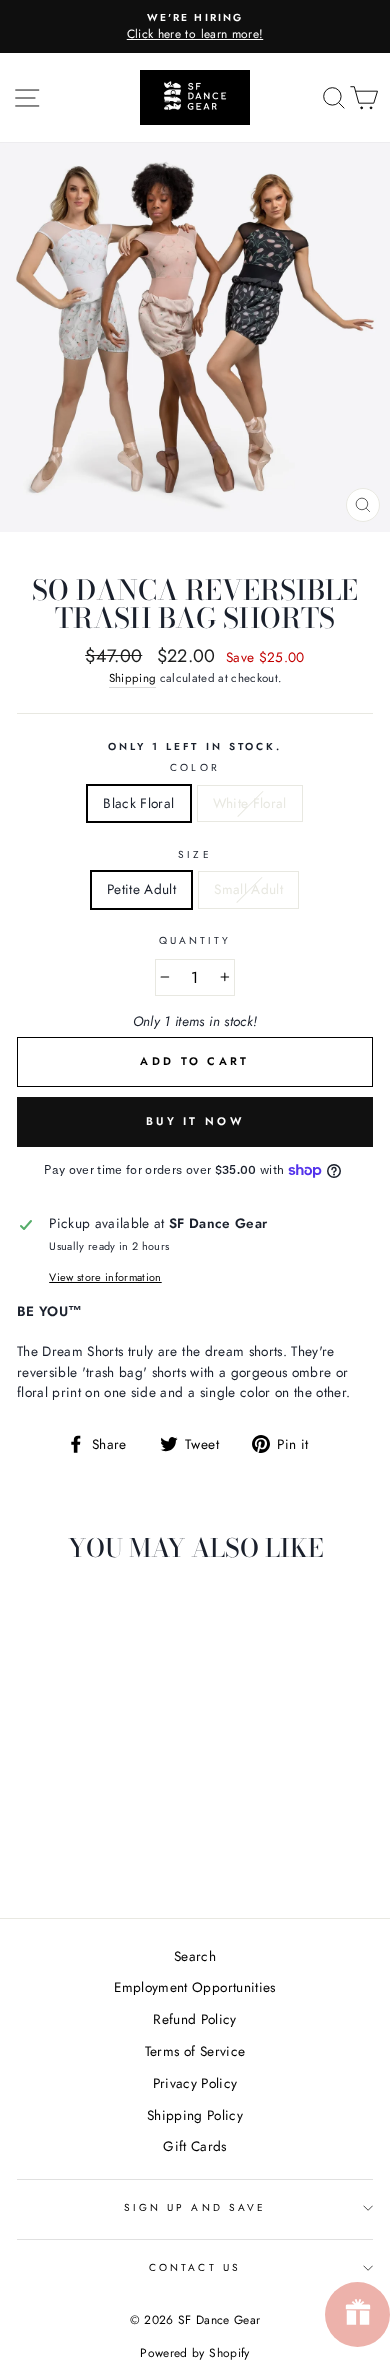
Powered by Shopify (194, 2353)
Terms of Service (195, 2051)
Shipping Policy (195, 2115)
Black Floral (138, 803)
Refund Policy (194, 2019)
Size (194, 854)
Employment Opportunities (194, 1987)
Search (195, 1956)
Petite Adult (141, 889)
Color (194, 767)
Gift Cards (194, 2146)
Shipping (133, 678)
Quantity (195, 940)
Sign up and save (195, 2207)
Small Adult (248, 889)
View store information (105, 1277)
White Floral (250, 803)
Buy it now (195, 1121)
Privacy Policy (195, 2083)
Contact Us (195, 2267)
